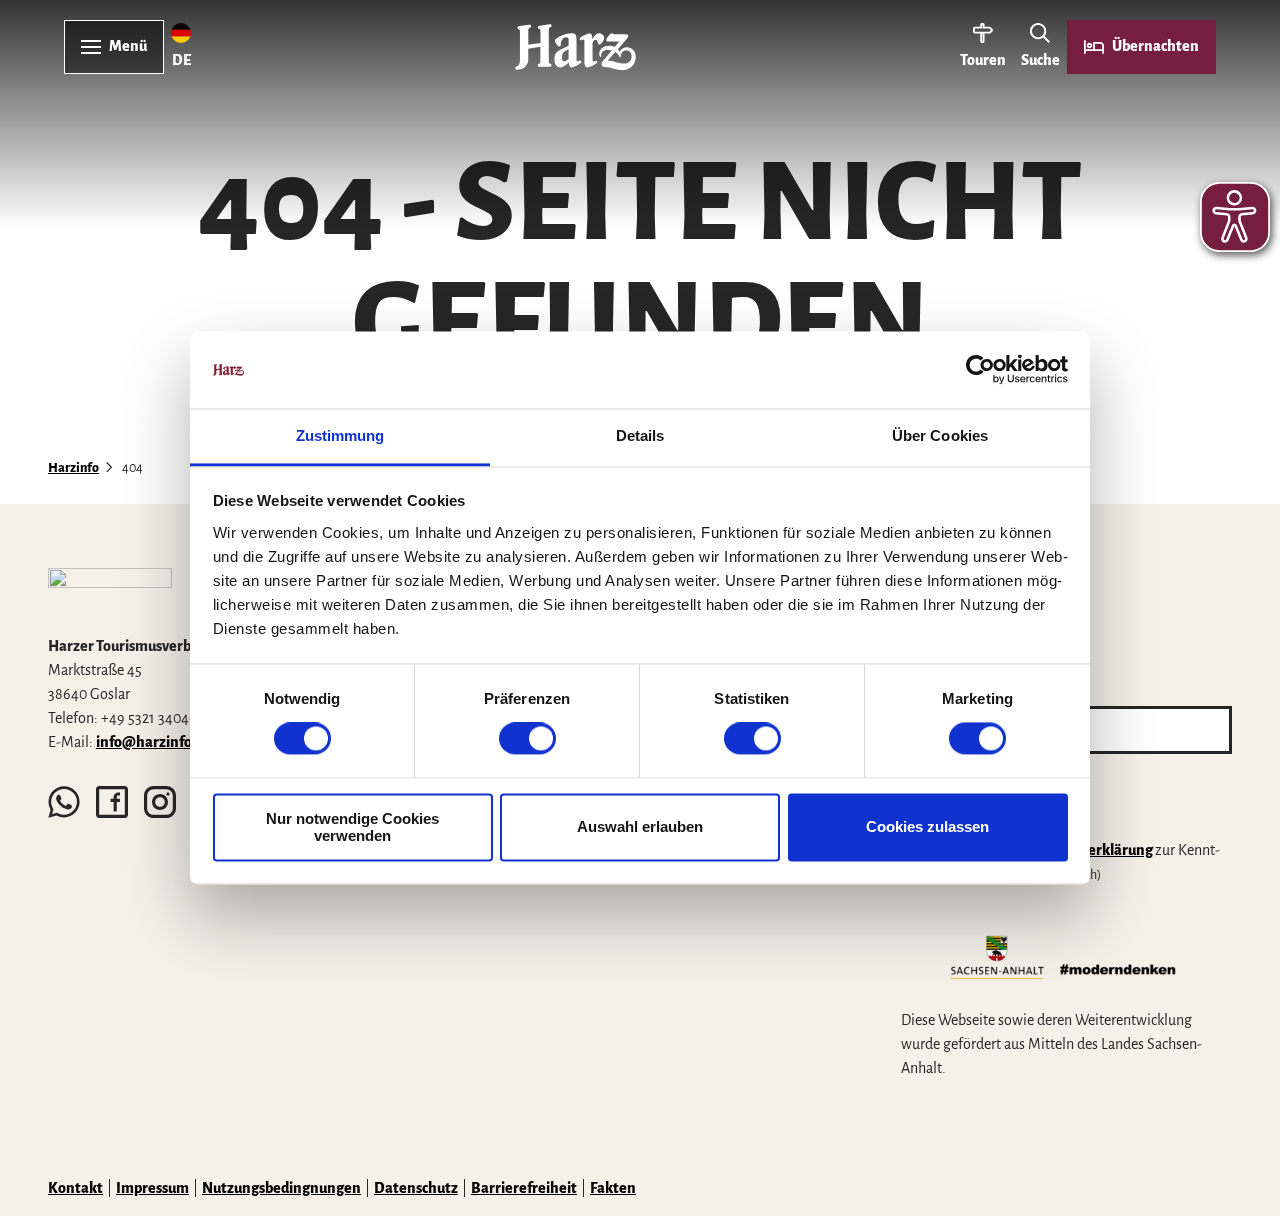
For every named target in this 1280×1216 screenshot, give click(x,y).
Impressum (152, 1188)
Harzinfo (73, 468)
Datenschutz (416, 1188)
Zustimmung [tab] (340, 435)
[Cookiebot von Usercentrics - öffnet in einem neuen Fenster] (980, 370)
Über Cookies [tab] (940, 435)
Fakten (613, 1188)
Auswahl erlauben (640, 827)
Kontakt (75, 1188)
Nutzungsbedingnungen (281, 1188)
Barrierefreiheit (524, 1188)
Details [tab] (640, 435)
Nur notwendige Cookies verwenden (352, 827)
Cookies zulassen (927, 827)
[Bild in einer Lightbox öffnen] (110, 593)
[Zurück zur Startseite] (575, 47)
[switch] (527, 739)
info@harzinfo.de (154, 742)
